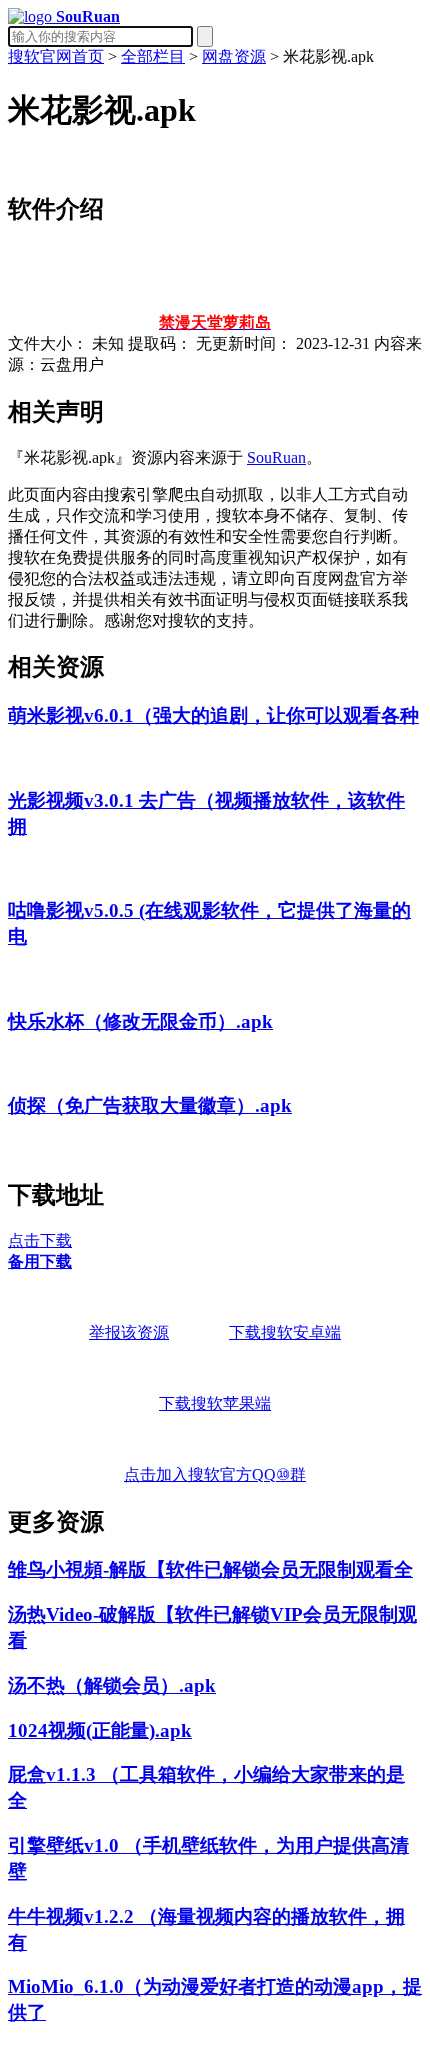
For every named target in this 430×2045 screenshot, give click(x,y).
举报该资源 (129, 1332)
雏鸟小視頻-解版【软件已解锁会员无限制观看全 (210, 1569)
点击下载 (40, 1240)
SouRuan (276, 457)
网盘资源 (234, 56)
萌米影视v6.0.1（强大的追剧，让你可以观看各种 (213, 715)
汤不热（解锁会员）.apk (112, 1685)
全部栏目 (153, 56)
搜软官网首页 (56, 56)
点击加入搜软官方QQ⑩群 (215, 1474)
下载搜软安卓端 (285, 1332)
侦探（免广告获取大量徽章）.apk (150, 1105)
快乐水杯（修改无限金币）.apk (140, 1021)
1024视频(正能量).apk (100, 1730)
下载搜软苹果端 (215, 1403)
